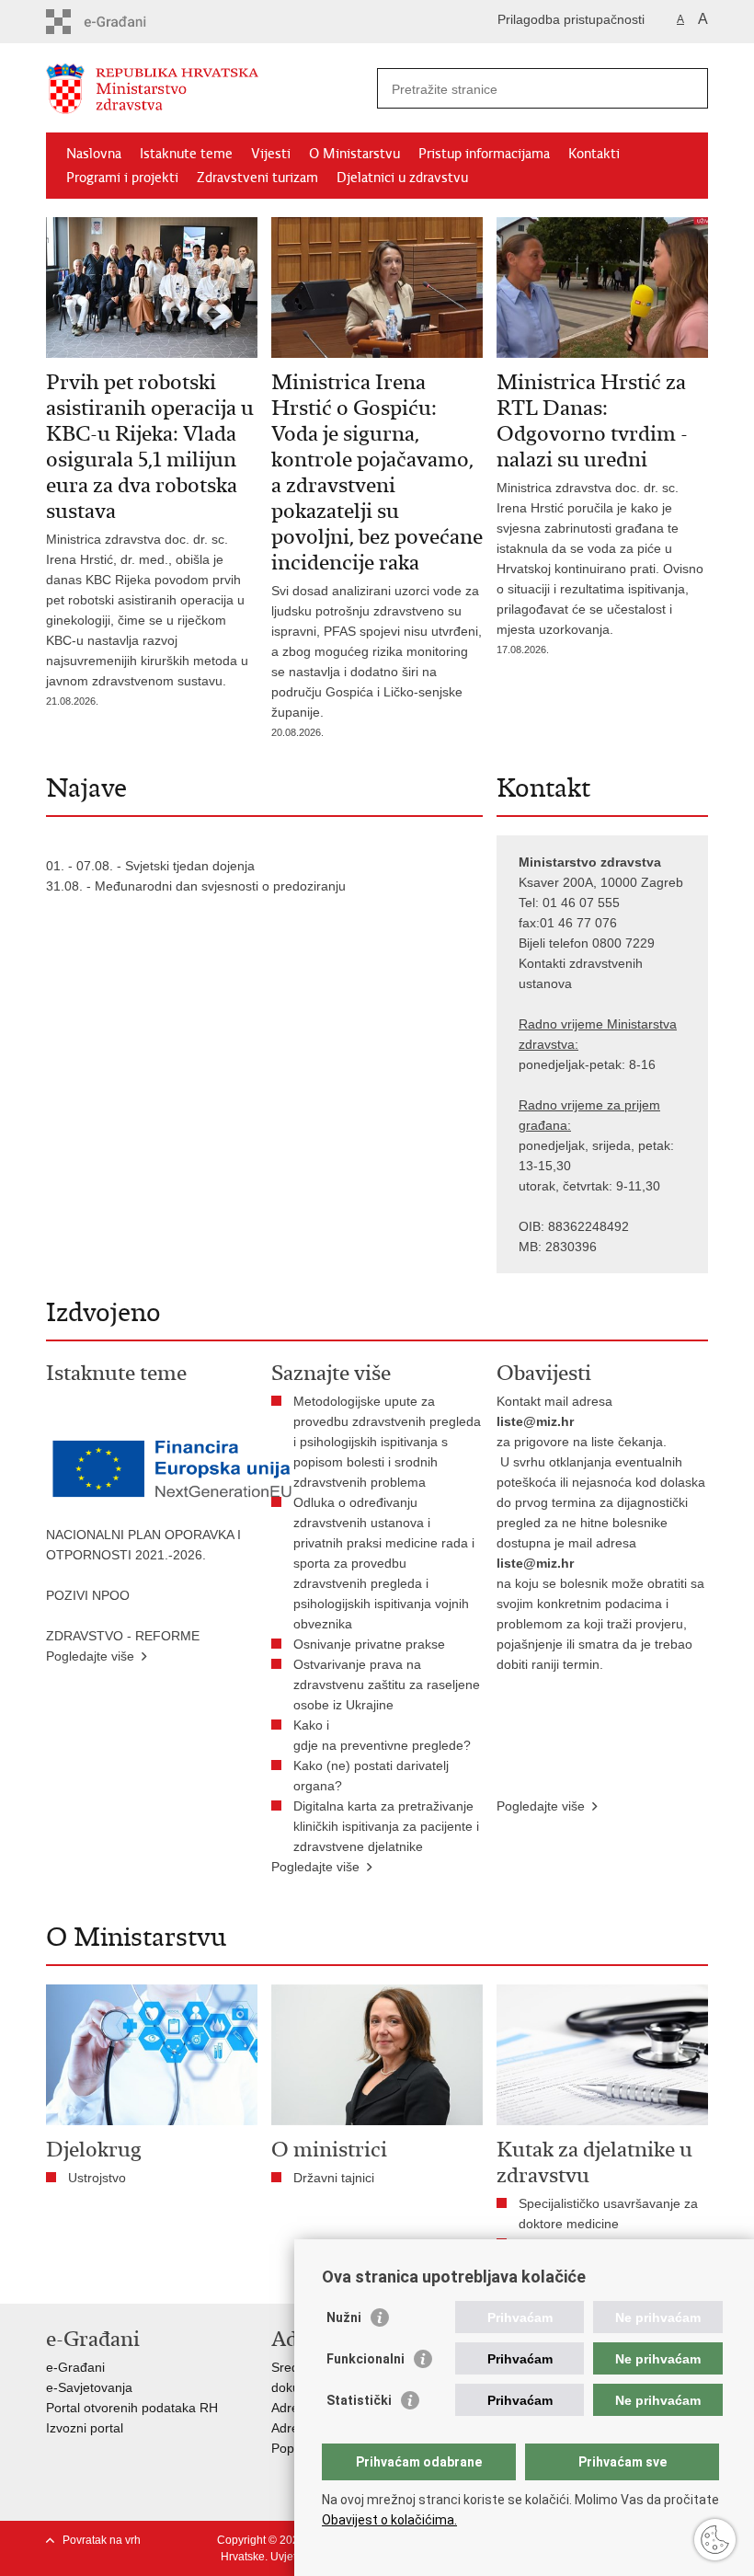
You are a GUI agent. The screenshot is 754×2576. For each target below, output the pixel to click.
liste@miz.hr (535, 1421)
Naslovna (94, 154)
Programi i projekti (122, 178)
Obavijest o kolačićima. (389, 2520)
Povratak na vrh (102, 2540)
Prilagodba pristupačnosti (571, 19)
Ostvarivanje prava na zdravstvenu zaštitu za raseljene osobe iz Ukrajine (387, 1685)
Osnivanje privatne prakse (369, 1644)
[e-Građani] (125, 22)
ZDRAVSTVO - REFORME (123, 1636)
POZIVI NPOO (88, 1595)
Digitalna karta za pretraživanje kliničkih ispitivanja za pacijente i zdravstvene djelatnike (386, 1826)
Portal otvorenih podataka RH (132, 2408)
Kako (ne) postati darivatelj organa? (371, 1776)
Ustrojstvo (97, 2178)
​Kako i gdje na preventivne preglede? (386, 1735)
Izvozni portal (85, 2428)
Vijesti (271, 154)
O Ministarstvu (354, 154)
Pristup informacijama (484, 154)
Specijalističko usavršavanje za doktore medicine (608, 2214)
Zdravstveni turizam (257, 178)
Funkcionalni (366, 2359)
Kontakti (594, 154)
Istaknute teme (186, 154)
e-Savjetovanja (89, 2387)
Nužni (344, 2317)
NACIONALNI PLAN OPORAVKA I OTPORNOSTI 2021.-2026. (143, 1545)
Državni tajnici (334, 2178)
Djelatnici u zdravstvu (402, 178)
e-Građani (75, 2367)
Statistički (359, 2400)
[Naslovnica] (211, 89)
